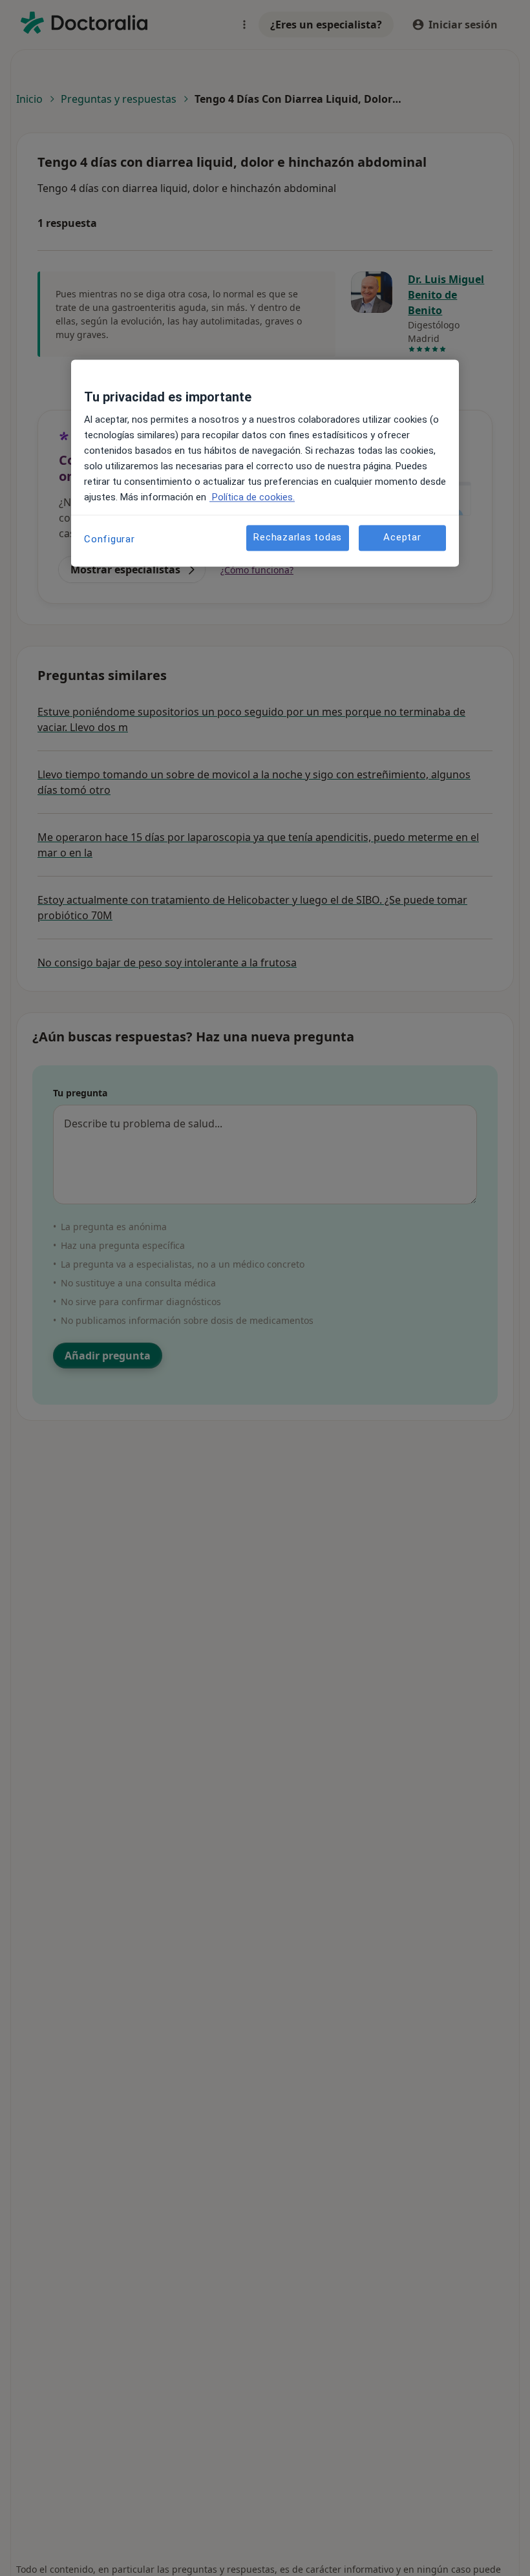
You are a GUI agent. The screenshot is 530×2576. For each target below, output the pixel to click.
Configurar (110, 539)
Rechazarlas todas (298, 538)
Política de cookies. (252, 497)
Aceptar (402, 538)
